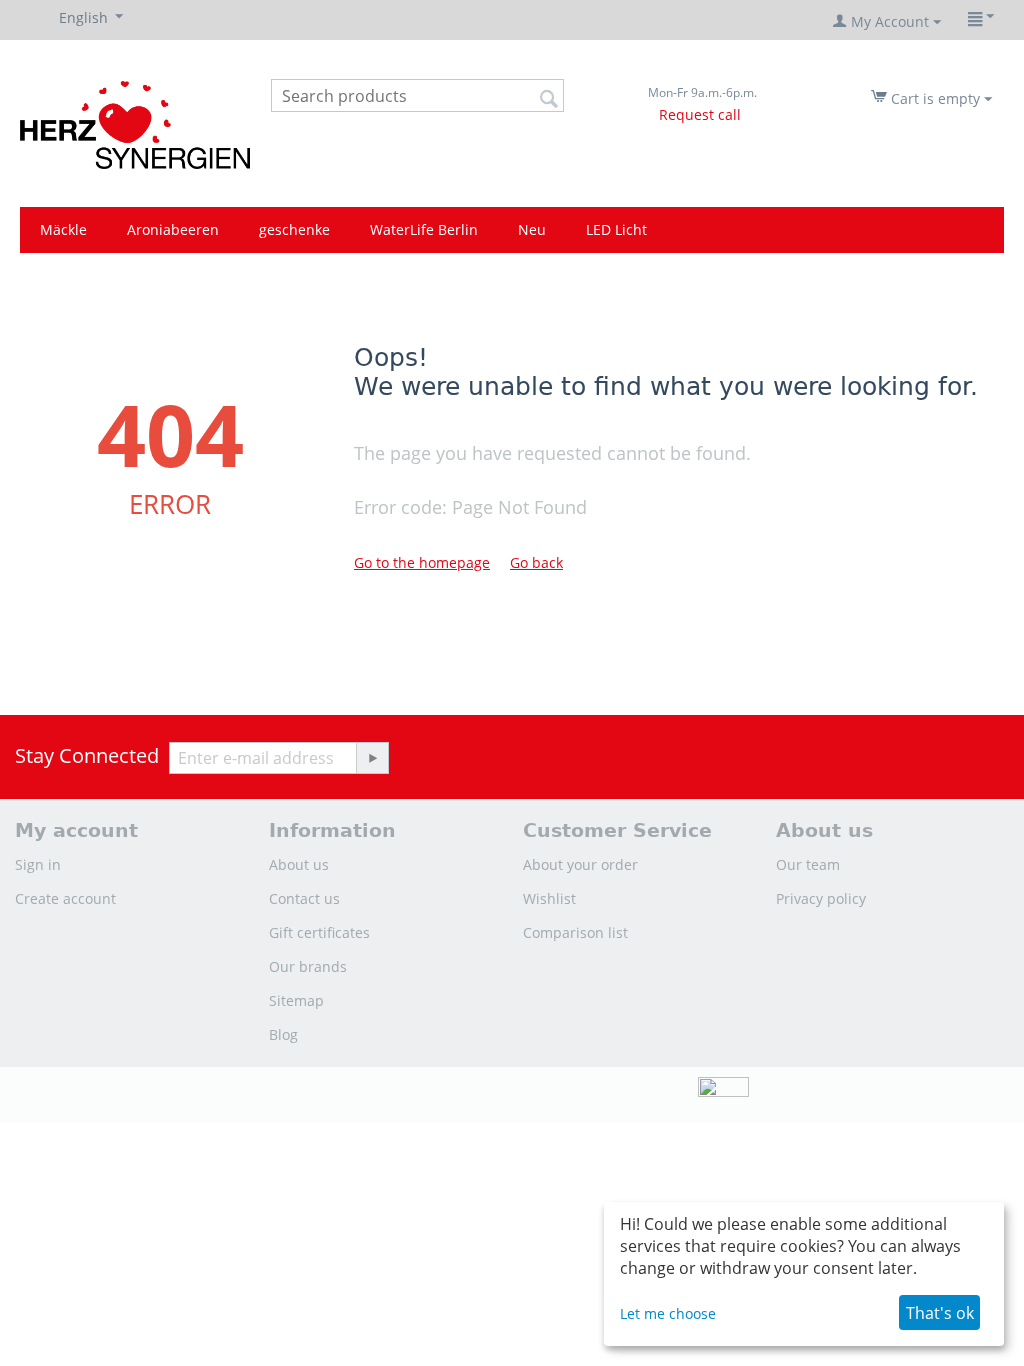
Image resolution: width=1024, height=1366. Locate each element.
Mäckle (63, 229)
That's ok (940, 1313)
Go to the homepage (422, 562)
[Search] (549, 97)
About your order (580, 864)
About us (299, 864)
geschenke (294, 229)
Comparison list (575, 932)
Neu (532, 229)
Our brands (308, 966)
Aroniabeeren (173, 229)
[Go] (372, 758)
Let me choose (668, 1313)
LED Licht (616, 229)
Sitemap (296, 1000)
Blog (283, 1034)
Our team (808, 864)
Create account (65, 898)
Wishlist (549, 898)
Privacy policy (821, 898)
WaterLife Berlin (424, 229)
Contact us (304, 898)
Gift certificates (319, 932)
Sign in (38, 864)
